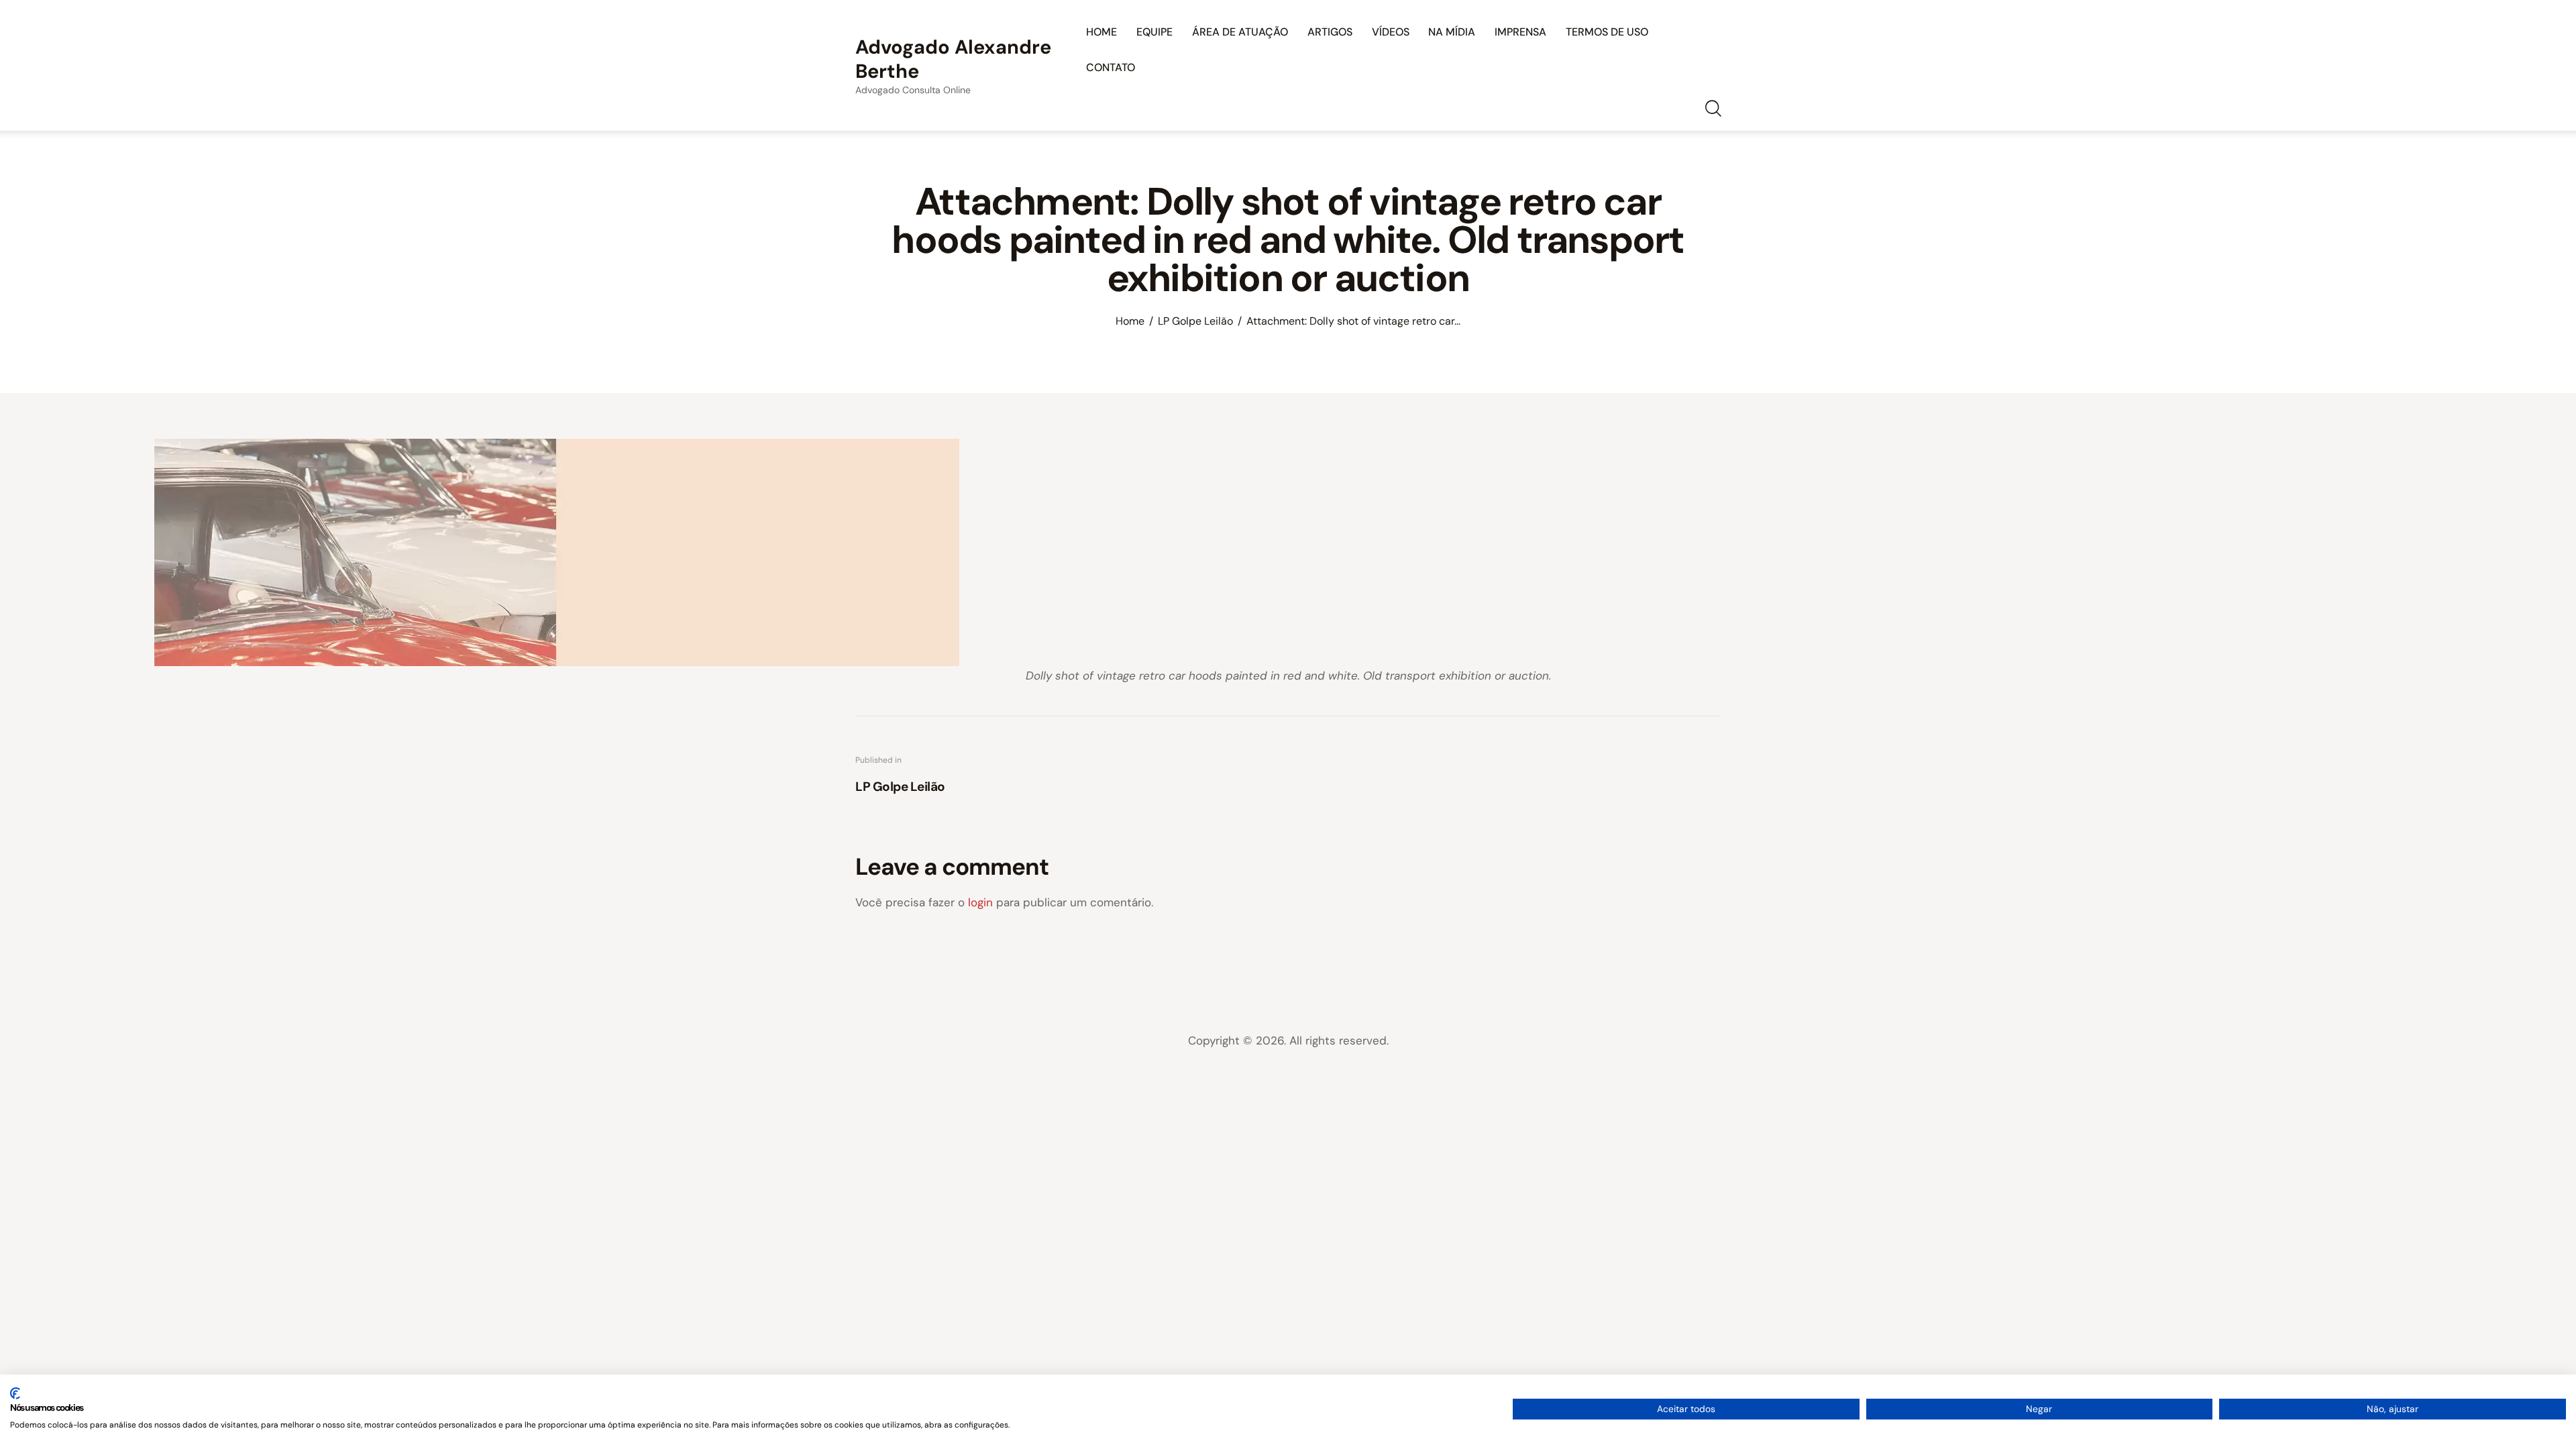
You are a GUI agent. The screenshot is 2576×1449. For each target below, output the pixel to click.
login (980, 902)
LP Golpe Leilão (1195, 321)
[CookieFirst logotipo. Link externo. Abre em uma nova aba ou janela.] (15, 1393)
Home (1130, 321)
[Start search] (1712, 109)
